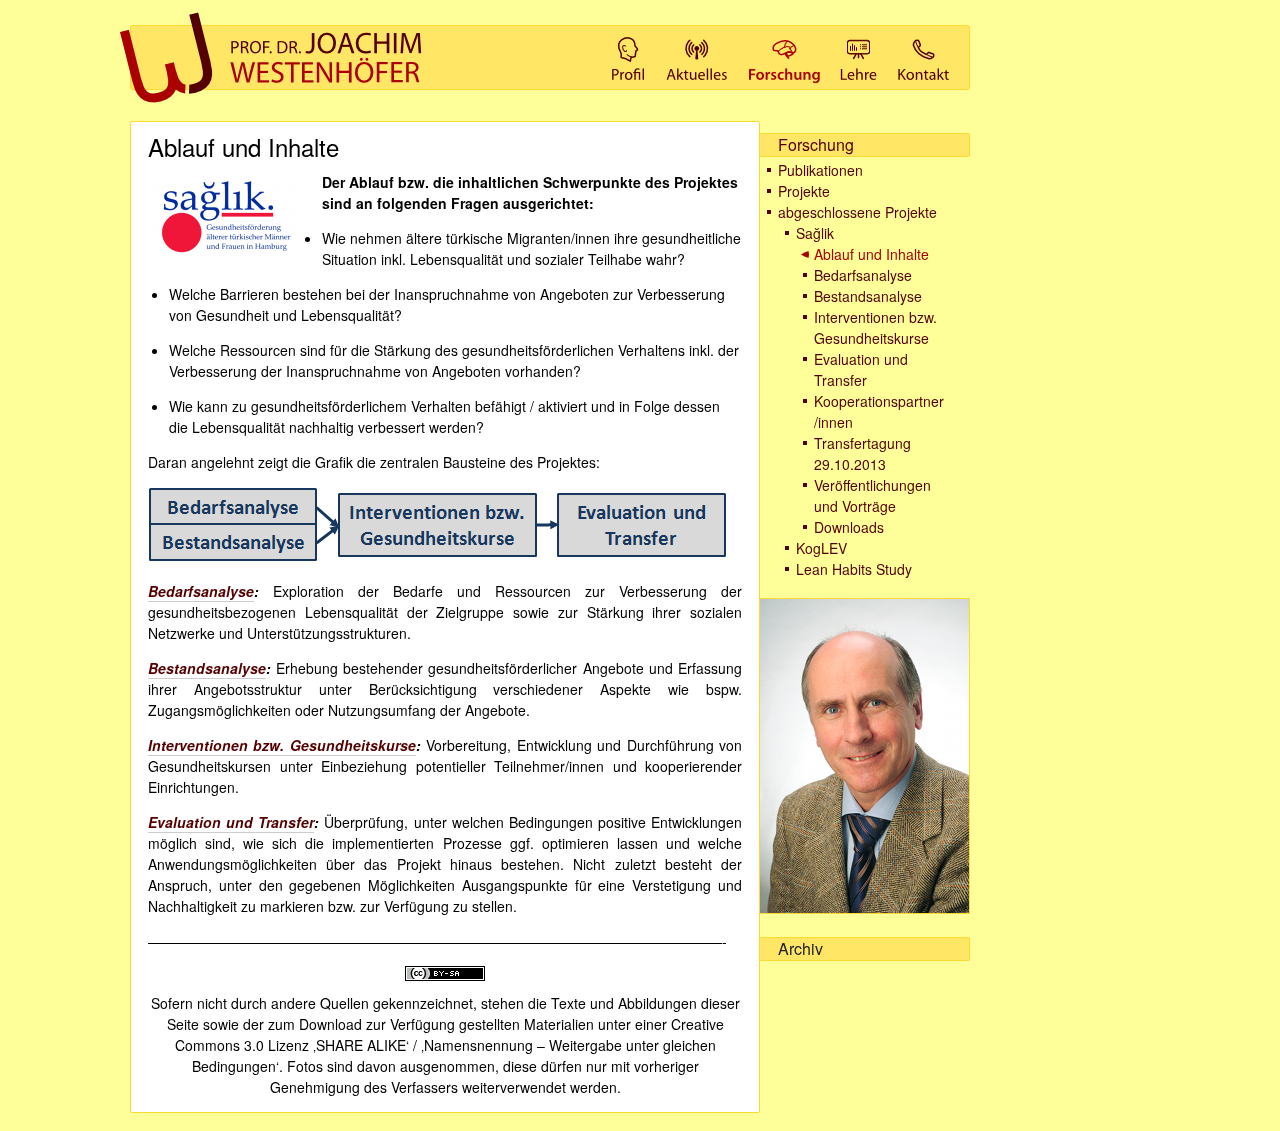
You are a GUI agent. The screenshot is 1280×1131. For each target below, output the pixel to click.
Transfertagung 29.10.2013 (862, 453)
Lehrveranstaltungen (858, 35)
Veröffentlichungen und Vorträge (872, 495)
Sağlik (815, 233)
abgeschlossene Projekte (857, 212)
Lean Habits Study (854, 569)
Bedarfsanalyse (863, 275)
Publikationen (820, 170)
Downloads (849, 527)
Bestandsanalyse (868, 296)
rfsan (200, 591)
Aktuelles (691, 35)
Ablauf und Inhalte (871, 254)
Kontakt (919, 35)
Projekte (804, 191)
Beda (165, 591)
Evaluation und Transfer (861, 369)
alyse (236, 591)
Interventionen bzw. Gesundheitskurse (875, 327)
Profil (625, 35)
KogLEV (821, 548)
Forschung (781, 35)
